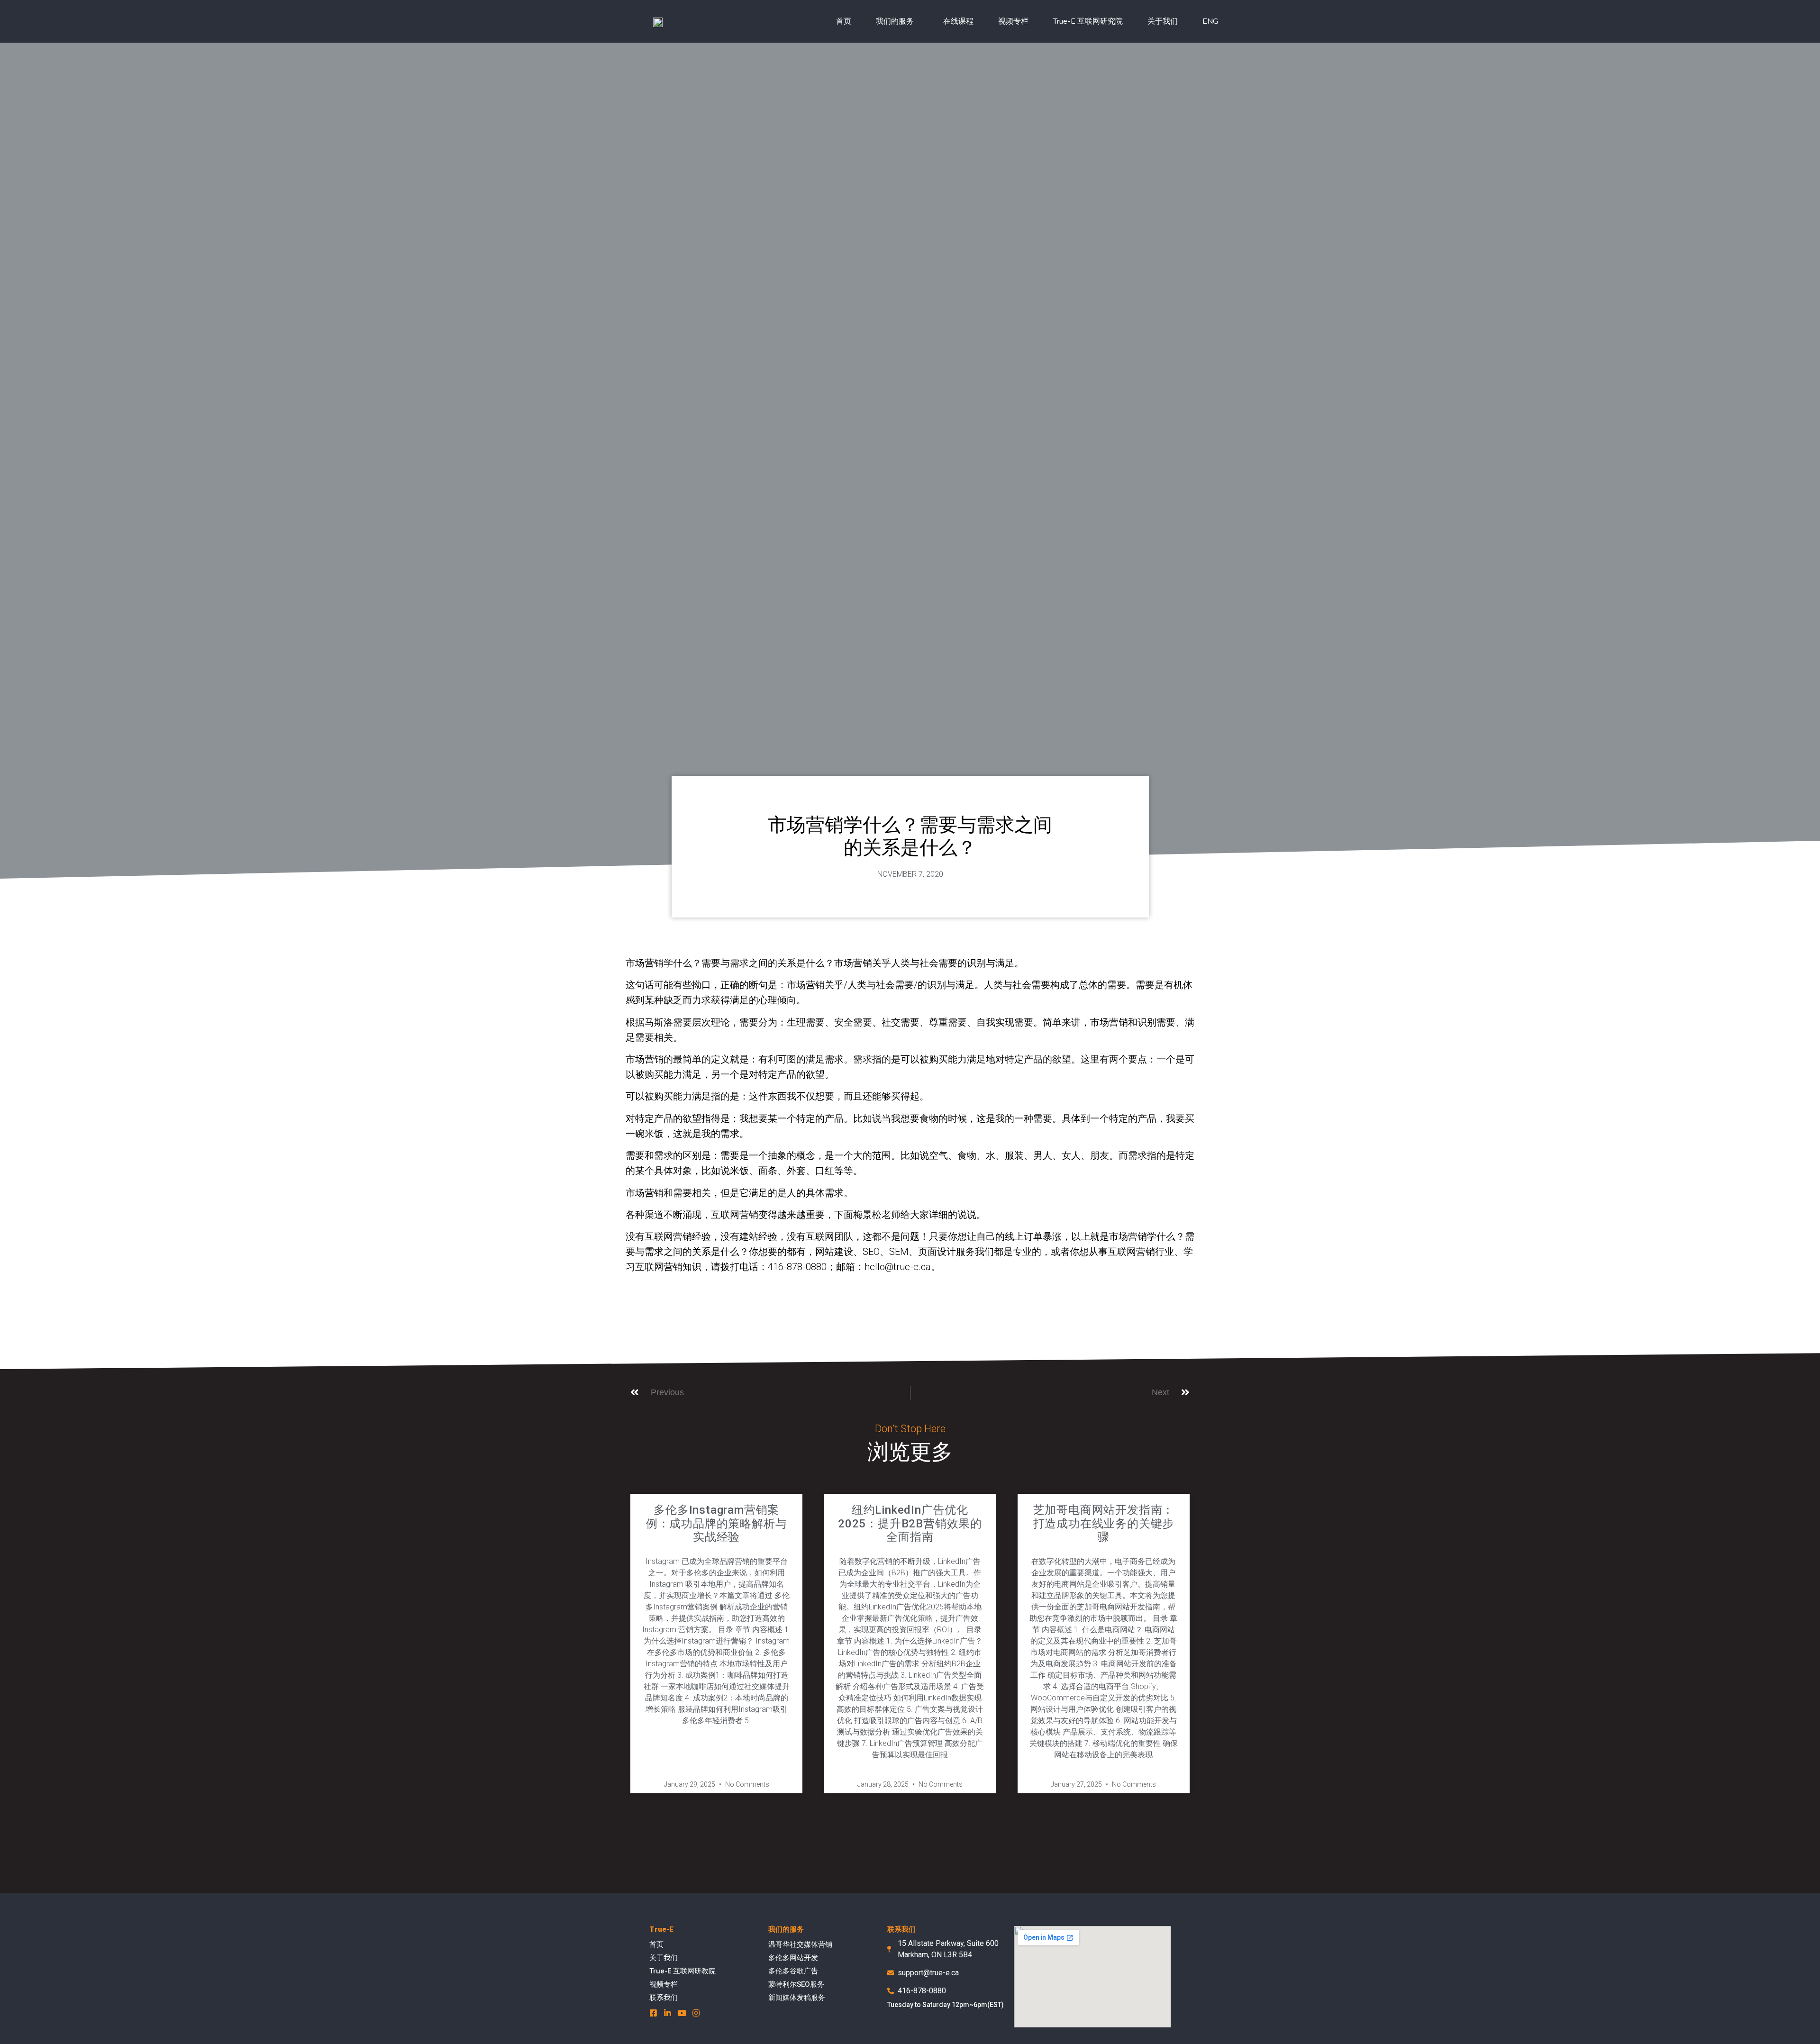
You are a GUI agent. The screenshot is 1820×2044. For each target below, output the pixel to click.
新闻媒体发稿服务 (797, 1998)
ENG (1210, 21)
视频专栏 (1013, 21)
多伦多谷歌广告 (793, 1971)
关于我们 (1163, 21)
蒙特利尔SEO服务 (796, 1984)
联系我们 (664, 1998)
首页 (844, 21)
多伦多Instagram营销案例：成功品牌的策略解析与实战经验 (717, 1524)
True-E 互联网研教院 (682, 1971)
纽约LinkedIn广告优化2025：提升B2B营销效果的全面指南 (910, 1524)
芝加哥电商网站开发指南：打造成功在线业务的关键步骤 (1104, 1524)
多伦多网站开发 (793, 1958)
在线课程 (958, 21)
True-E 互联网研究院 (1088, 21)
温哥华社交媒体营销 (800, 1944)
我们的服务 (895, 21)
